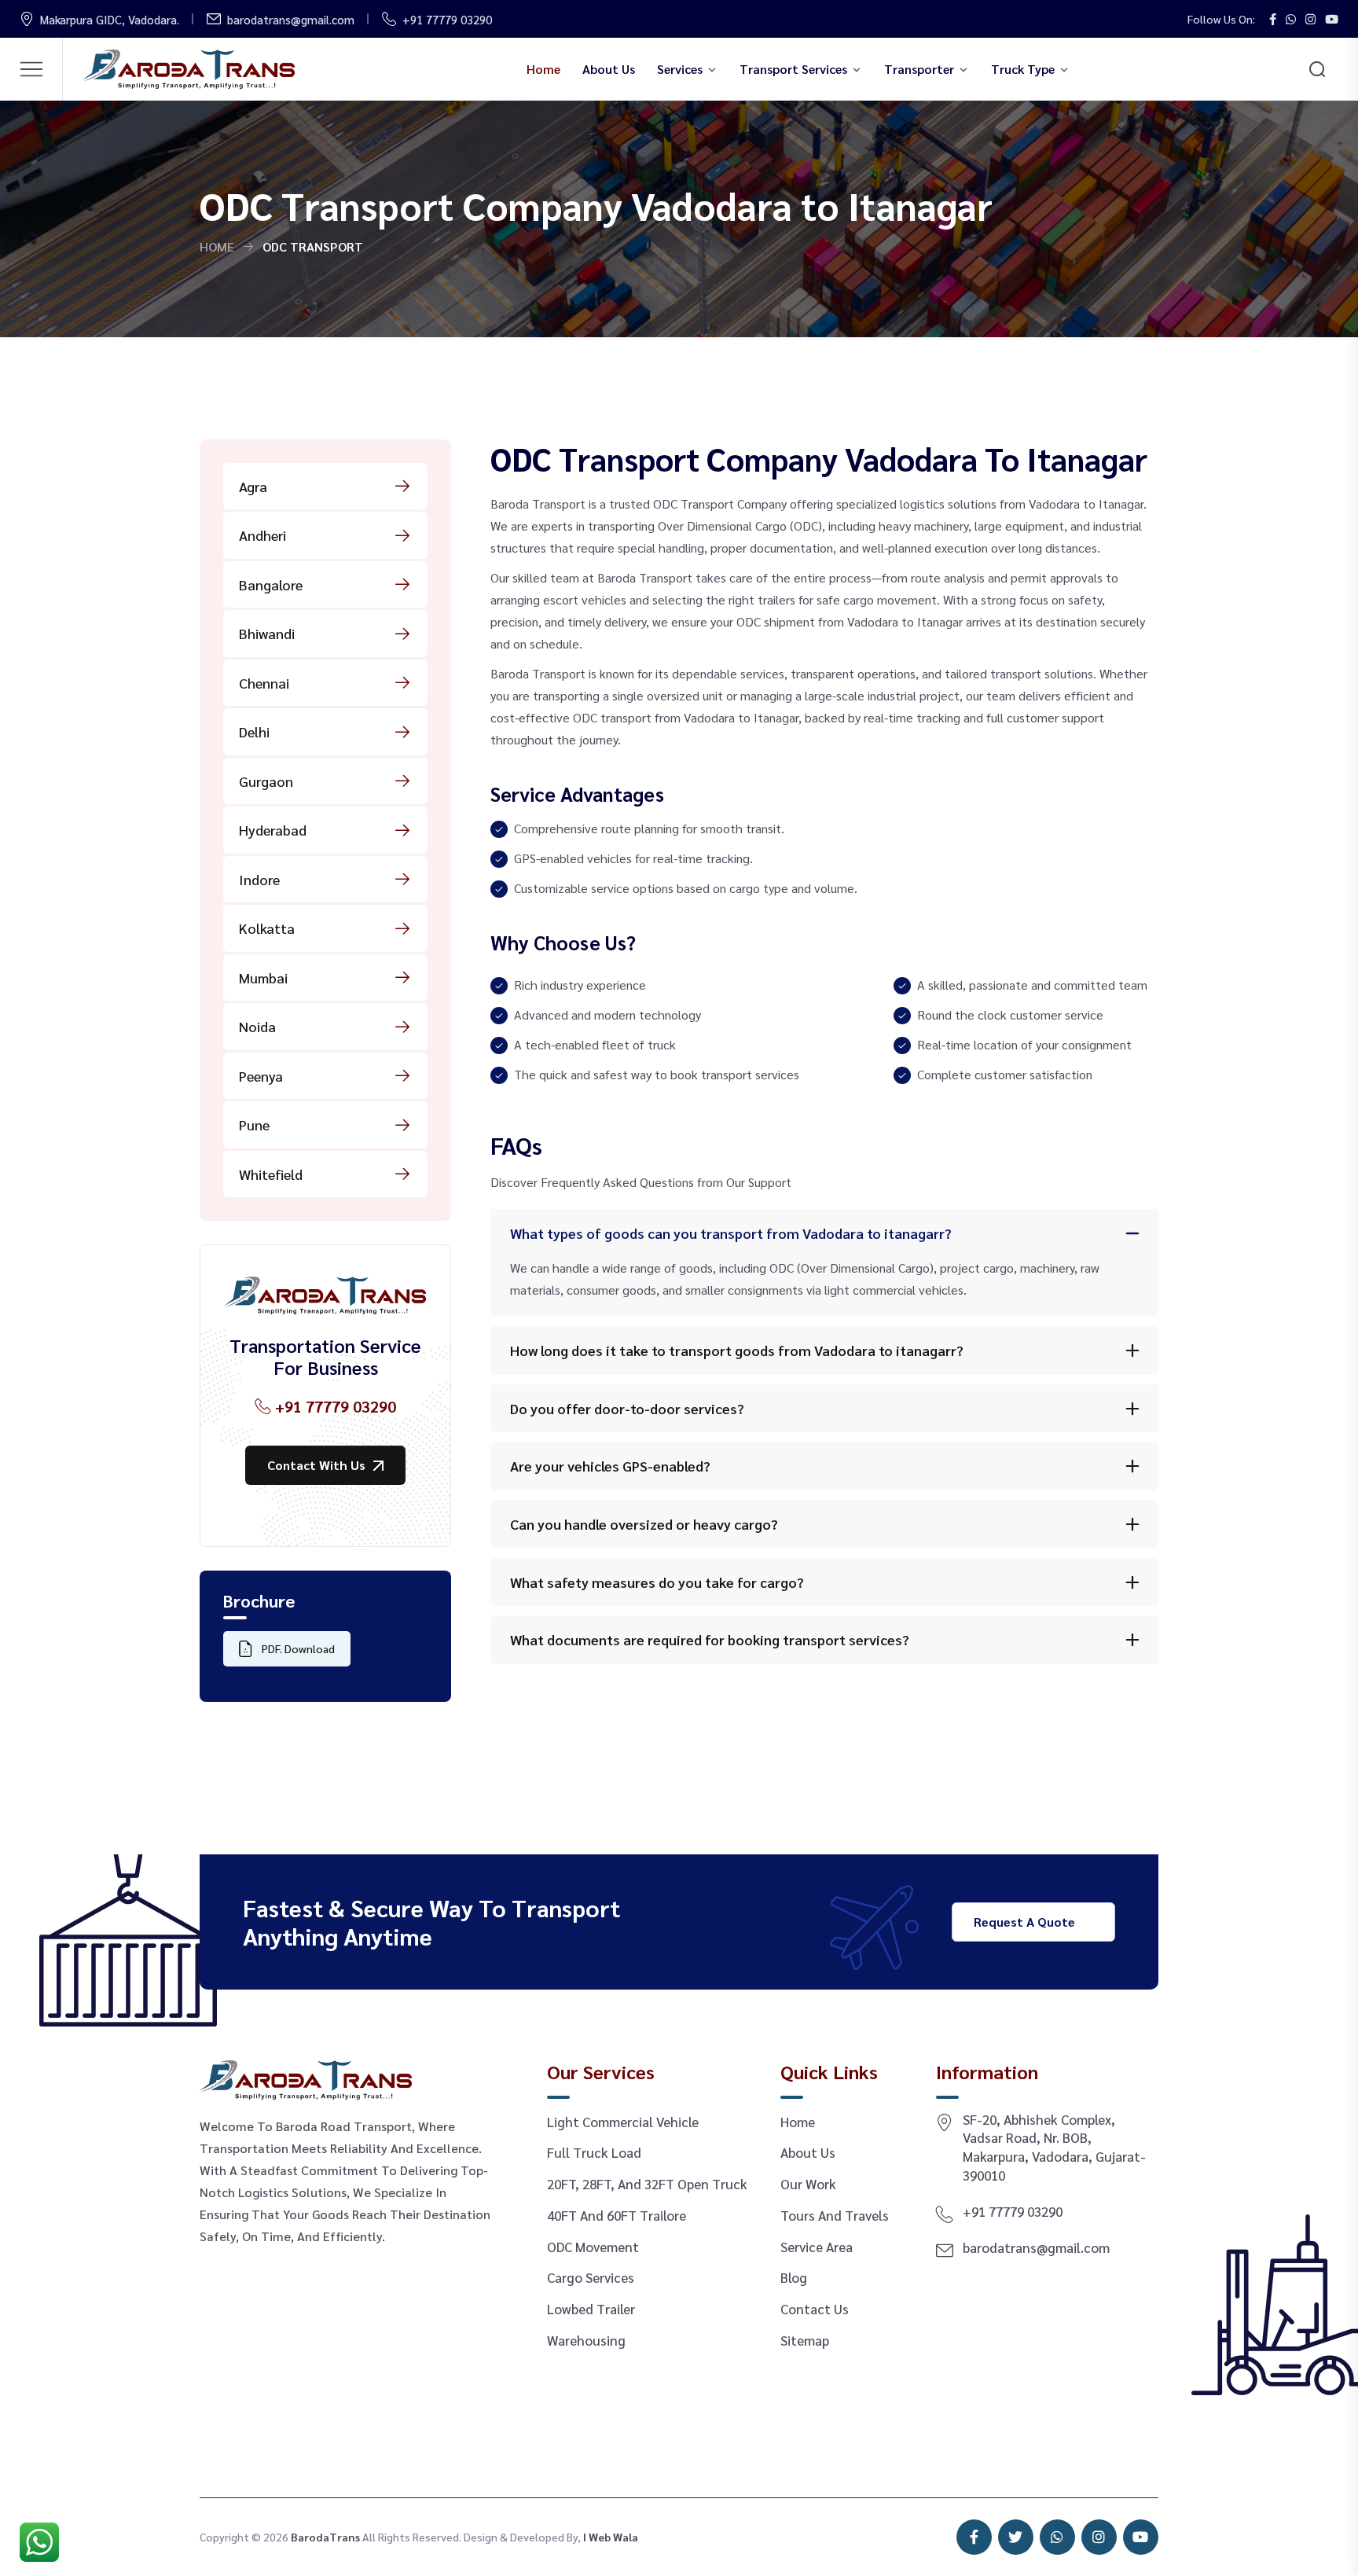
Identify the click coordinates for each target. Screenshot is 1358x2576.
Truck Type (1023, 69)
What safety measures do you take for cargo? (657, 1582)
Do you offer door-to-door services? (627, 1408)
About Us (609, 69)
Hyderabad (273, 830)
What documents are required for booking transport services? (710, 1639)
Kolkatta (267, 928)
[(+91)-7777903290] (39, 2533)
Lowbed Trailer (591, 2309)
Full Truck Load (594, 2152)
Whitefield (271, 1174)
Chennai (264, 683)
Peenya (261, 1076)
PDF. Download (298, 1648)
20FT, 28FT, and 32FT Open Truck (647, 2184)
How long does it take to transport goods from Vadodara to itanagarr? (737, 1350)
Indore (259, 879)
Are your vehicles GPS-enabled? (610, 1466)
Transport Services (793, 69)
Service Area (817, 2247)
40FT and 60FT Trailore (617, 2215)
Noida (257, 1026)
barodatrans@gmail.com (291, 19)
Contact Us (815, 2309)
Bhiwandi (267, 633)
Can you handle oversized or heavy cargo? (644, 1524)
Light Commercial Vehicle (623, 2122)
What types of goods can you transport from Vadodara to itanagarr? (731, 1233)
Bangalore (271, 584)
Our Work (808, 2184)
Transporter (919, 69)
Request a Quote (1024, 1922)
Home (543, 69)
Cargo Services (591, 2277)
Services (680, 69)
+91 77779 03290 (447, 19)
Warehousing (586, 2340)
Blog (794, 2277)
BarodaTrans (325, 2537)
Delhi (254, 731)
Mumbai (263, 977)
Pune (254, 1124)
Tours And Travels (835, 2215)
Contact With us (316, 1465)
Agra (253, 486)
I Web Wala (611, 2537)
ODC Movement (593, 2247)
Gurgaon (266, 781)
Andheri (262, 535)
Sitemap (805, 2340)
